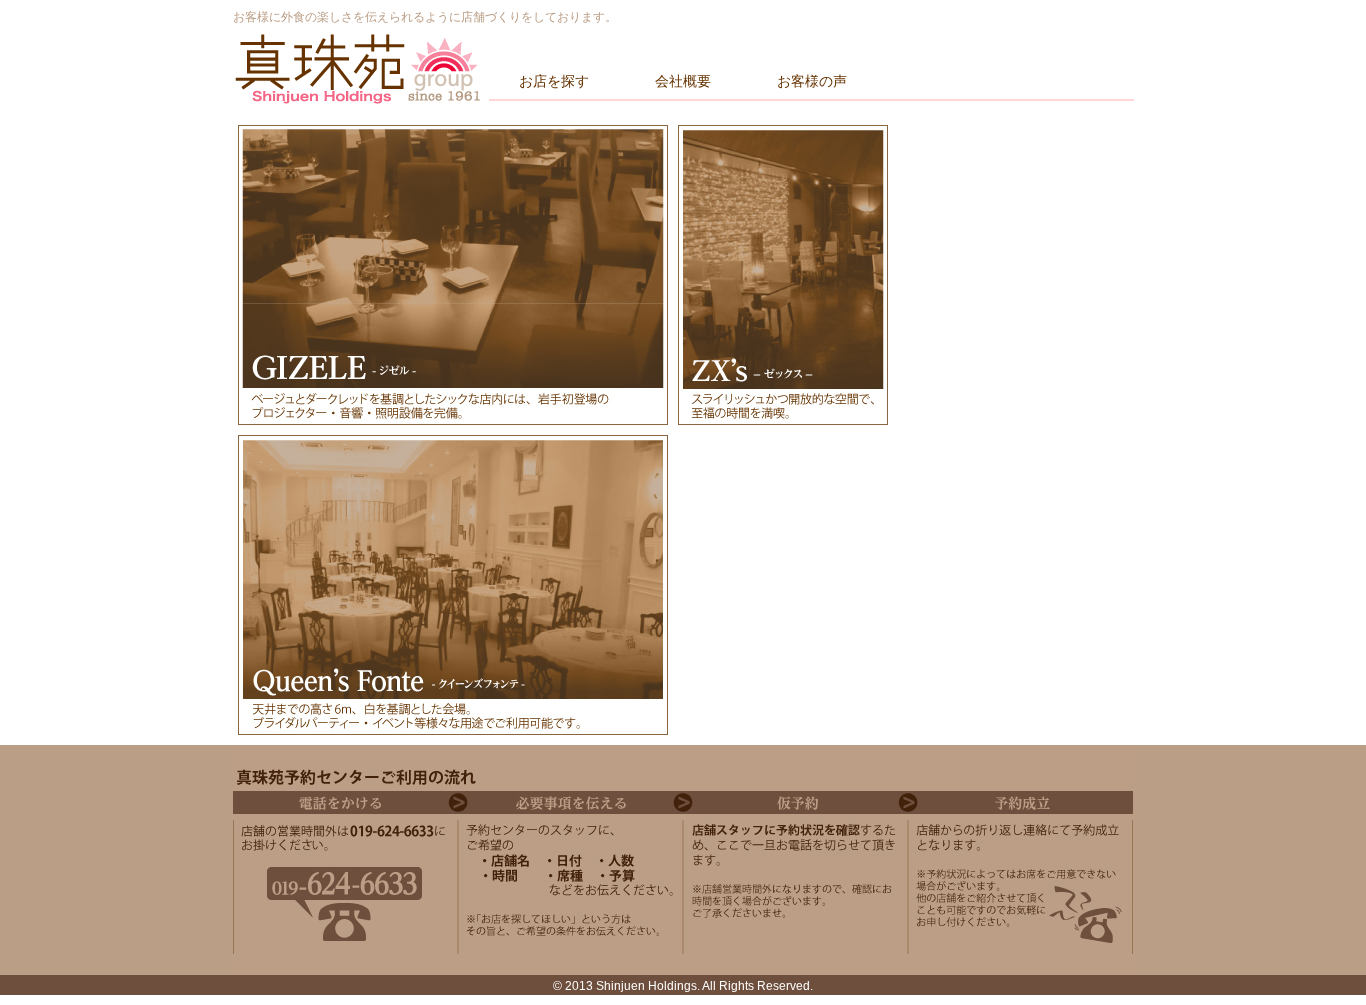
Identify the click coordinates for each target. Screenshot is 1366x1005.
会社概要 (683, 81)
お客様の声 (812, 81)
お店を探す (554, 81)
